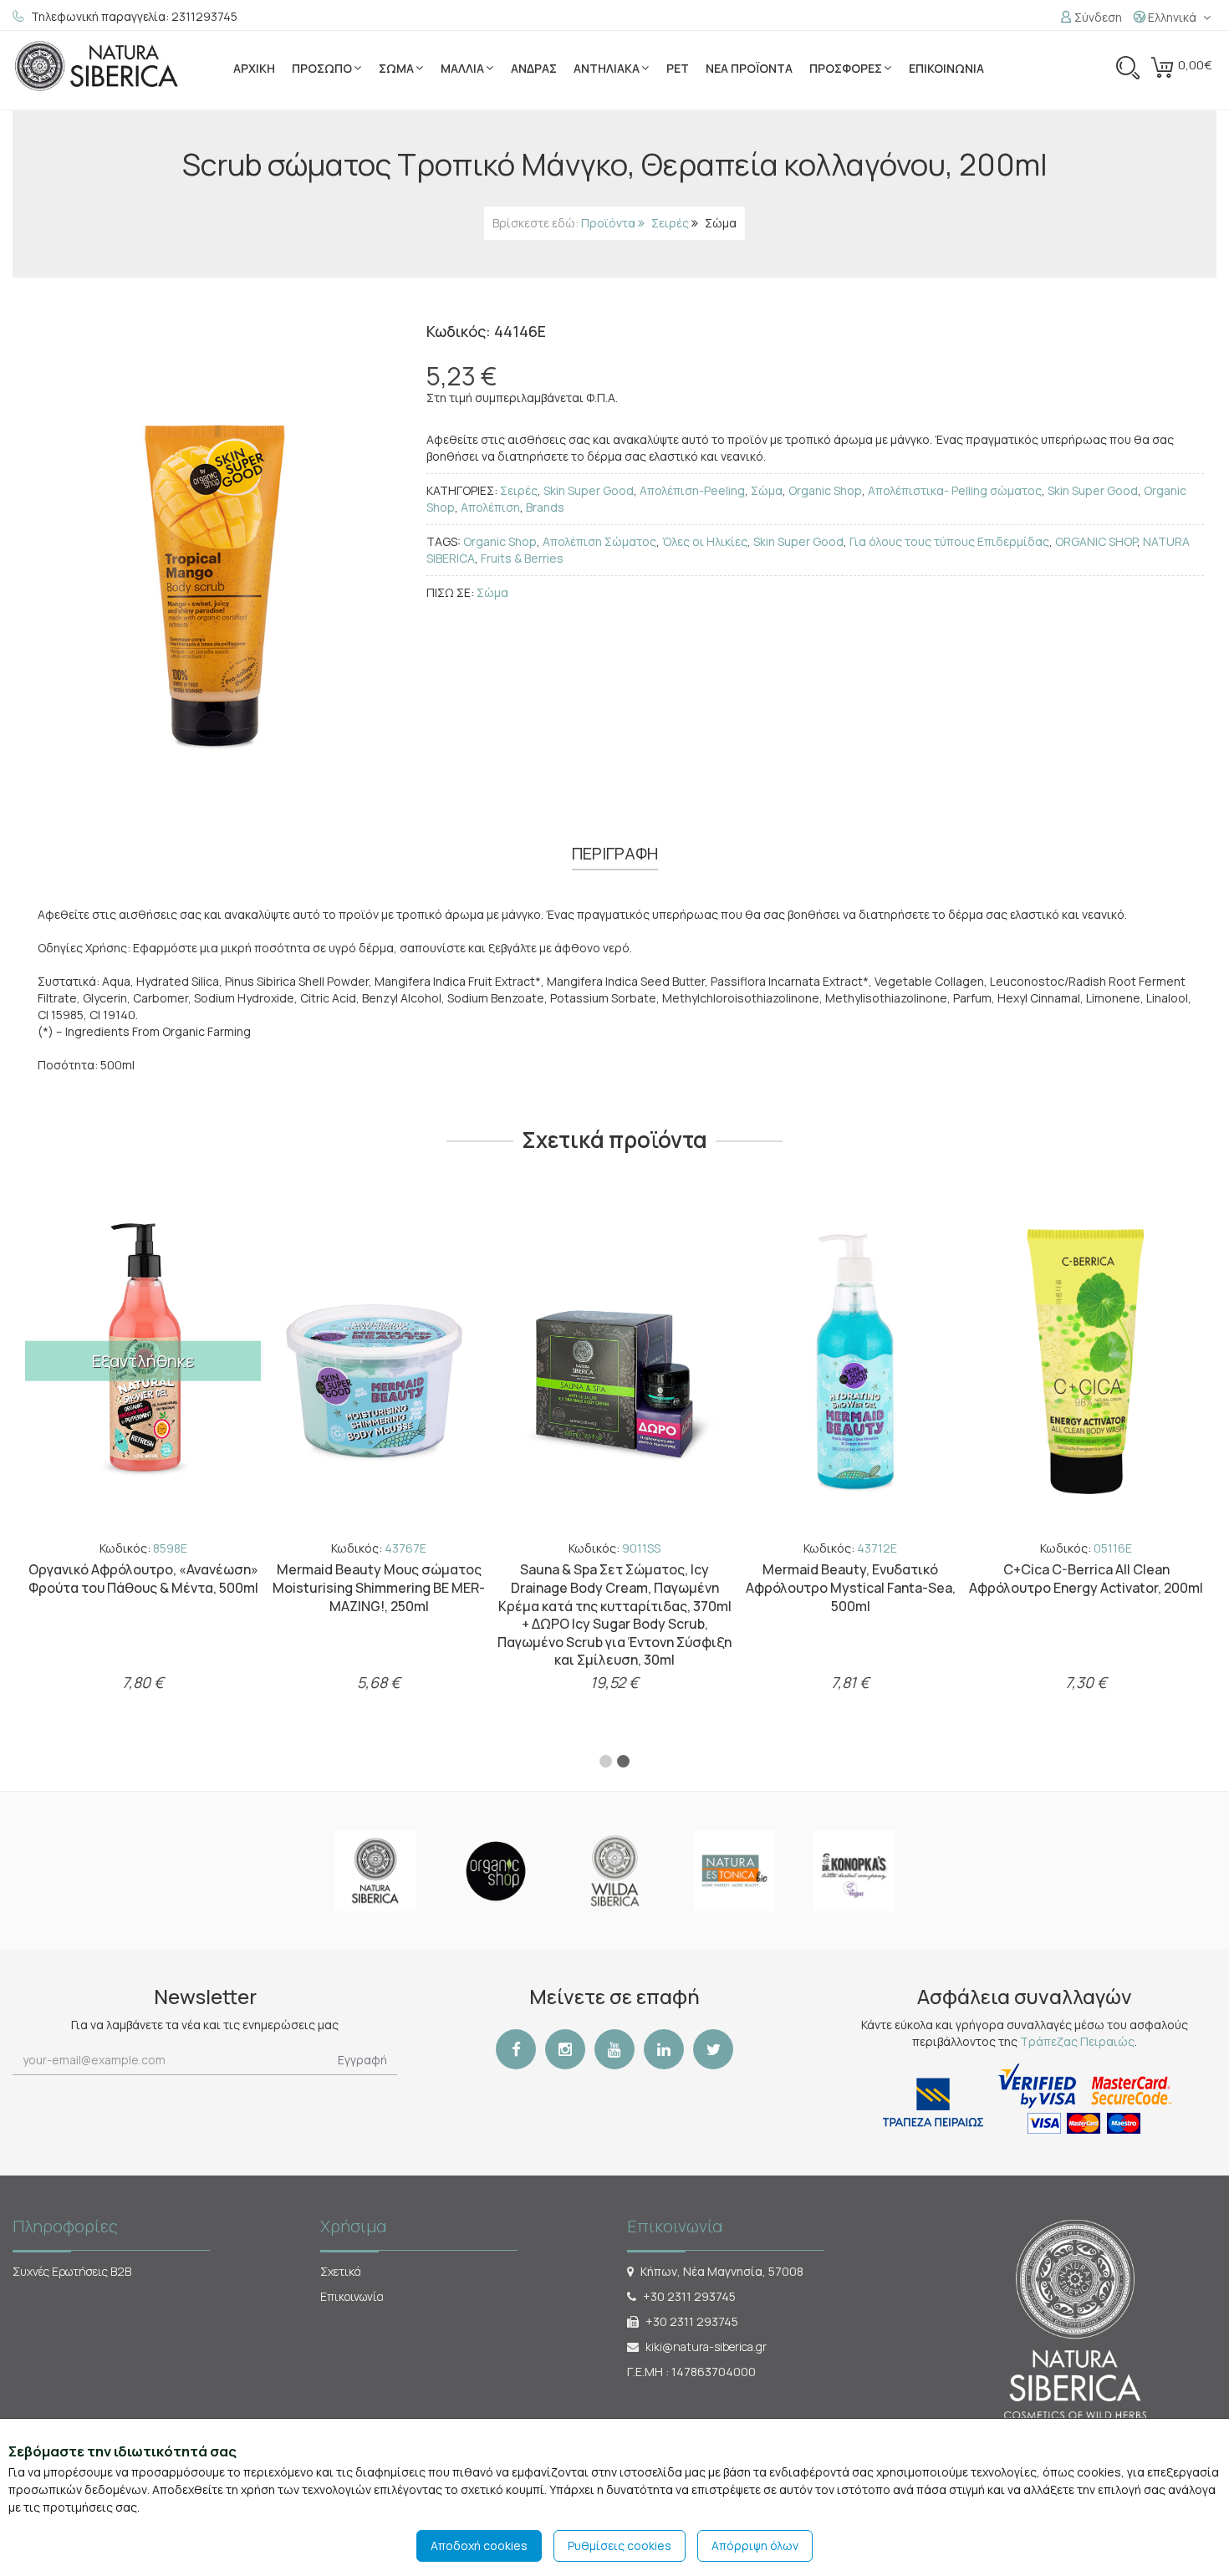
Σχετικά (341, 2271)
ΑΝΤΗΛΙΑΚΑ (607, 68)
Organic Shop (825, 490)
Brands (545, 507)
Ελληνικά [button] (1171, 17)
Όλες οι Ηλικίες (705, 541)
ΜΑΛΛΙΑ (462, 68)
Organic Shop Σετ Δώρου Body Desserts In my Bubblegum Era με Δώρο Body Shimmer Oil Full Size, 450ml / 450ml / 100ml (615, 1597)
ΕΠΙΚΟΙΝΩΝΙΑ (946, 68)
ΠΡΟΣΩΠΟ (322, 68)
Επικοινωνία (352, 2296)
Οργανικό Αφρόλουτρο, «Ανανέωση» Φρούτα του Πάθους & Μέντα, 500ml (851, 1579)
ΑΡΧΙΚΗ (254, 68)
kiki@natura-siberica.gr (706, 2346)
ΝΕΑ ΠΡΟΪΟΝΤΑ (749, 68)
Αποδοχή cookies (479, 2545)
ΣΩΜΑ (396, 68)
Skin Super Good (589, 490)
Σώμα (721, 223)
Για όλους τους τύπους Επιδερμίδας (949, 541)
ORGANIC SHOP (1096, 541)
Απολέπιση (490, 507)
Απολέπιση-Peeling (692, 490)
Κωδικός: (143, 1548)
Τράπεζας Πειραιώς (1077, 2041)
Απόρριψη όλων (755, 2545)
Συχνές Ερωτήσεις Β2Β (72, 2271)
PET (678, 68)
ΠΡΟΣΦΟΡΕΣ (846, 68)
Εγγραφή (362, 2060)
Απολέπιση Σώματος (599, 541)
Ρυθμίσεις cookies (620, 2545)
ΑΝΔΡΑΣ (534, 68)
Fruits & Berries (522, 558)
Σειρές (670, 223)
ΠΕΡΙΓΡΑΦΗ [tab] (615, 853)
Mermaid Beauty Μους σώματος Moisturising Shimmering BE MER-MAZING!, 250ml (1086, 1587)
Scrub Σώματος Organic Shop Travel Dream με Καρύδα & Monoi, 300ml (379, 1579)
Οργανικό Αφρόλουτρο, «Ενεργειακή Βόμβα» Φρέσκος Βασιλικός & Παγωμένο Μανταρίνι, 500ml (143, 1587)
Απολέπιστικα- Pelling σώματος (955, 490)
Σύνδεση (1097, 17)
